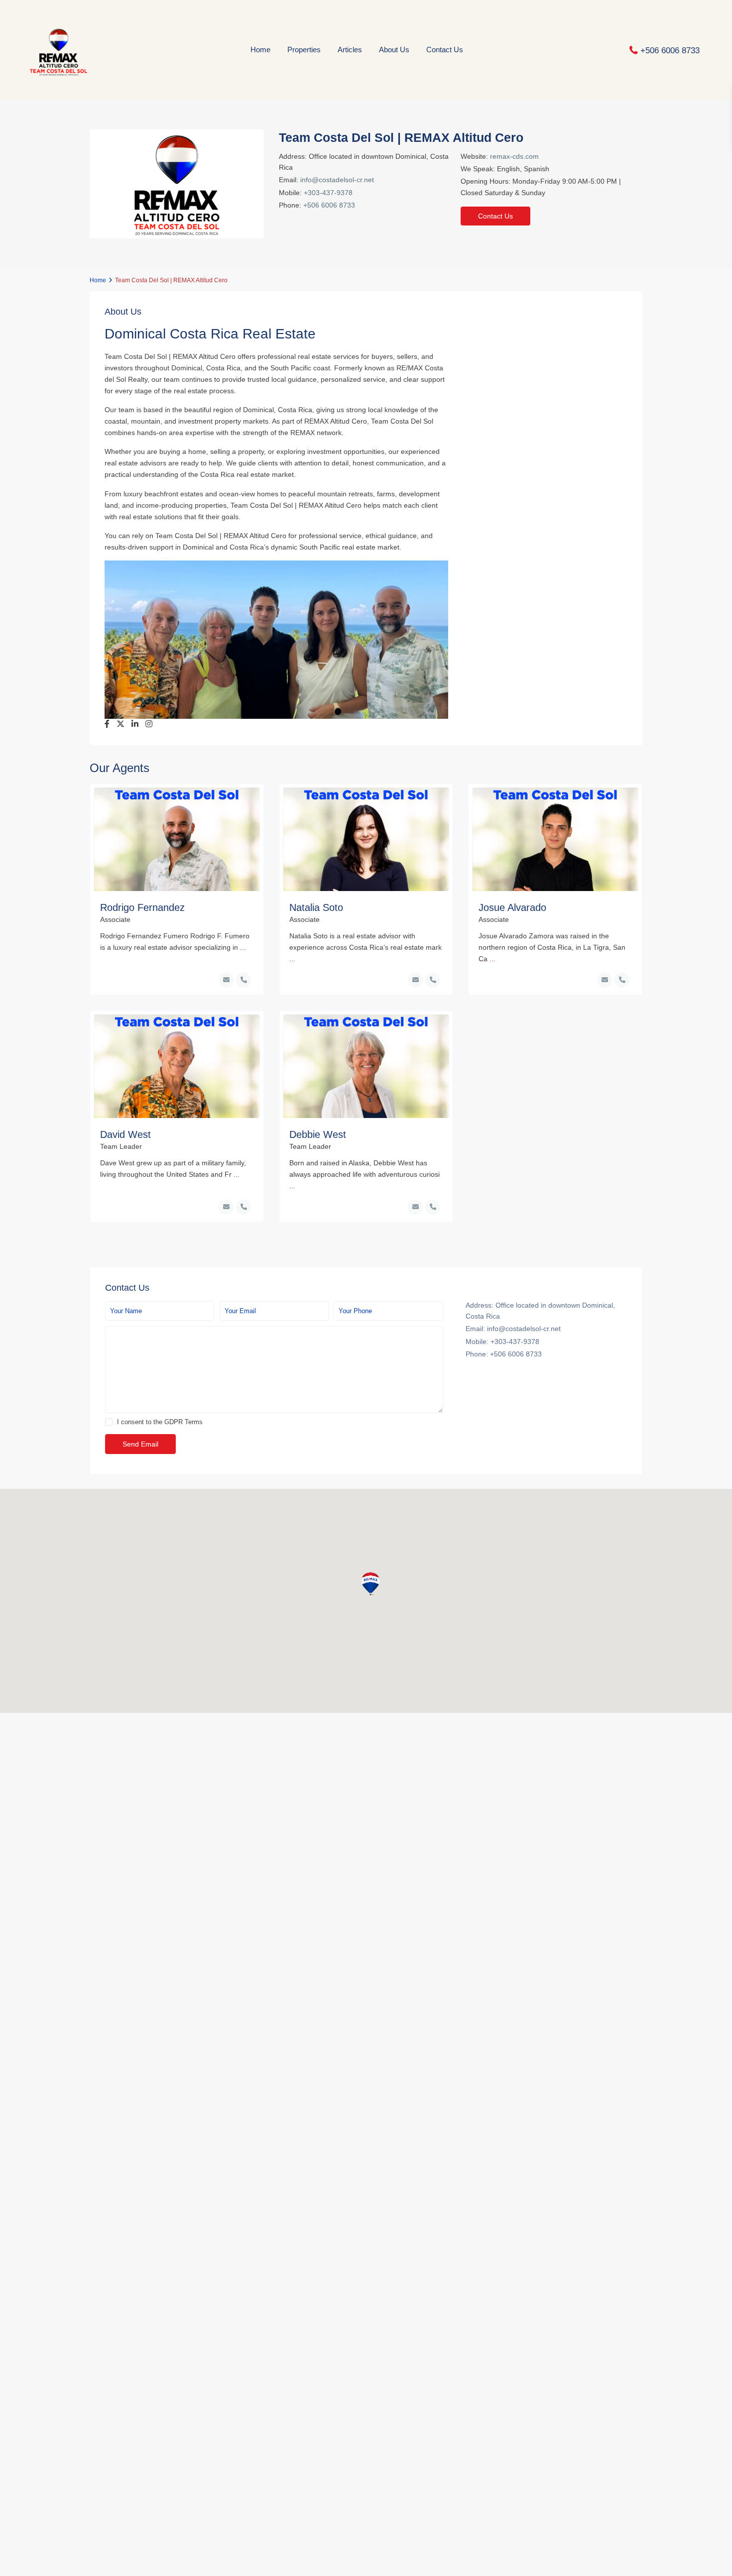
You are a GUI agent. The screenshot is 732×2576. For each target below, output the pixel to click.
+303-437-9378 (328, 193)
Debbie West (318, 1134)
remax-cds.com (514, 156)
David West (125, 1134)
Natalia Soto (316, 907)
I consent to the (160, 1422)
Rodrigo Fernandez (142, 907)
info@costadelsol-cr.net (337, 180)
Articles (350, 50)
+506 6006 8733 (670, 50)
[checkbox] (109, 1422)
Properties (304, 50)
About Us (394, 50)
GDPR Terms (183, 1422)
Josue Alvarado (512, 907)
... (243, 947)
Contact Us (445, 50)
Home (260, 50)
